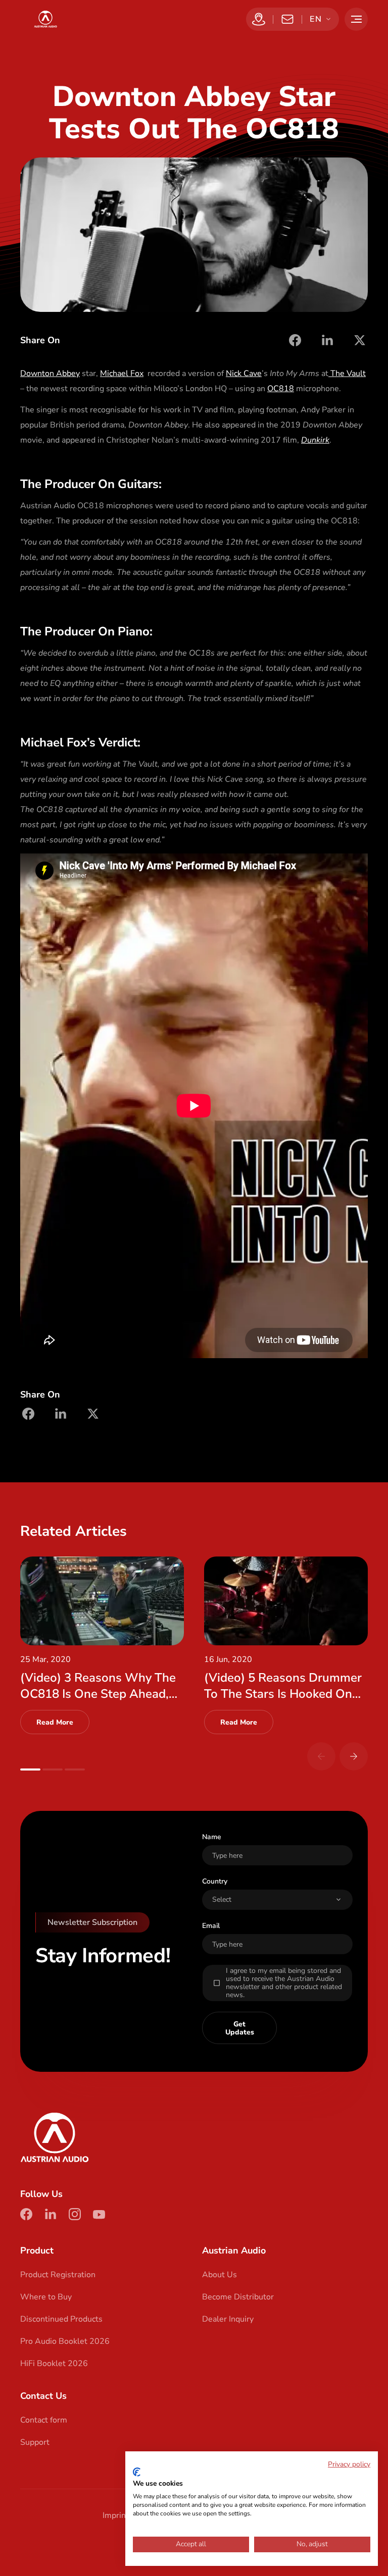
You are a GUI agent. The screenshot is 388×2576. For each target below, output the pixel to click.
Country (215, 1881)
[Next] (354, 1756)
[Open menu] (356, 19)
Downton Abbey (50, 373)
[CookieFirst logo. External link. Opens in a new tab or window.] (137, 2472)
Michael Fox (122, 373)
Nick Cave (244, 373)
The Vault (347, 373)
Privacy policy (349, 2464)
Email (211, 1926)
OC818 (281, 389)
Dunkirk (315, 440)
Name (212, 1837)
